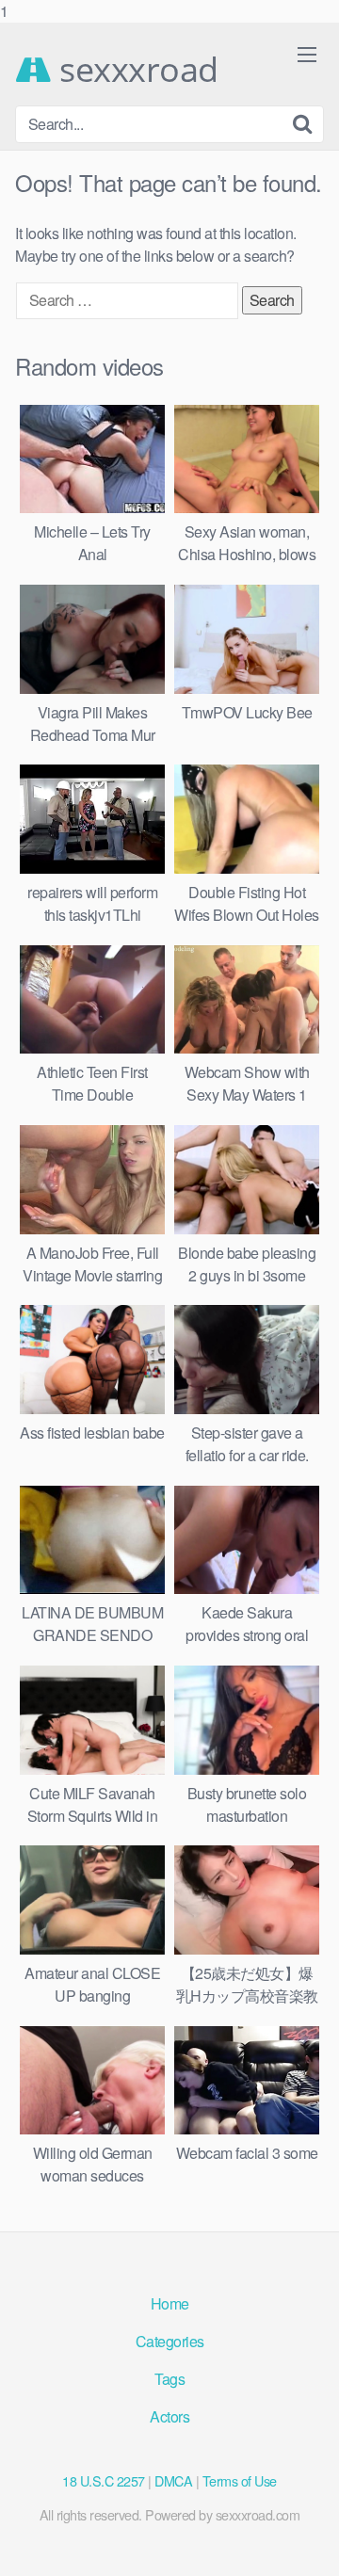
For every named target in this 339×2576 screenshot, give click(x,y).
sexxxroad (135, 70)
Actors (169, 2416)
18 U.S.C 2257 (104, 2480)
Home (170, 2303)
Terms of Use (240, 2480)
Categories (170, 2341)
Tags (169, 2379)
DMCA (173, 2480)
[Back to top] (306, 2542)
